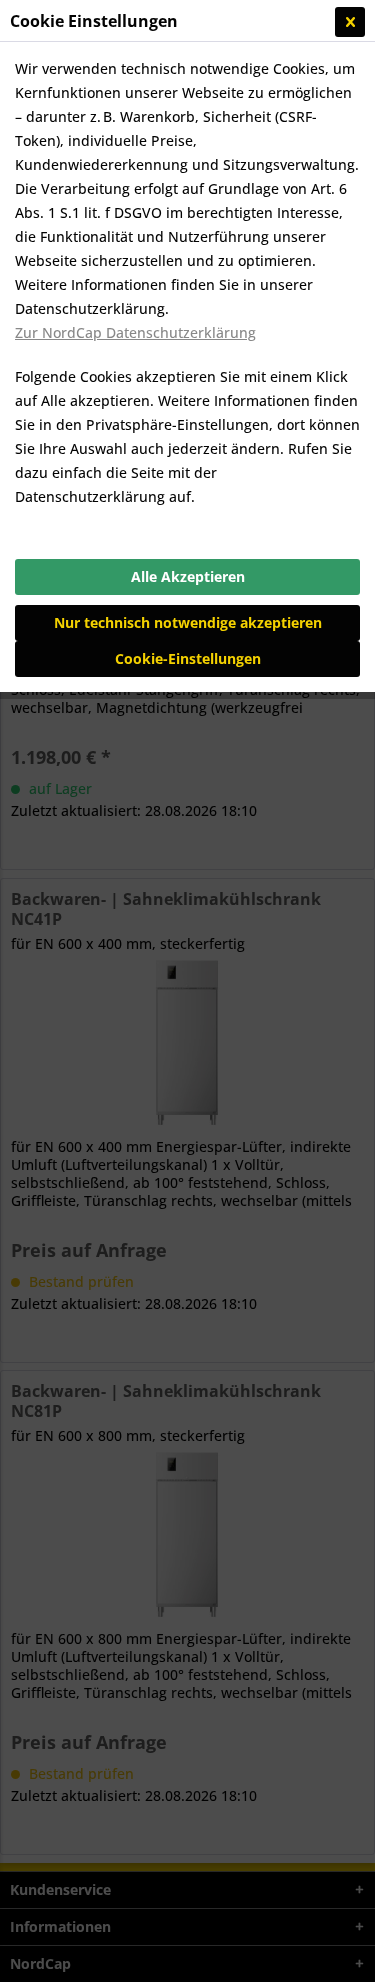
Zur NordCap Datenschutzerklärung (135, 332)
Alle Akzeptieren (188, 576)
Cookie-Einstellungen (188, 658)
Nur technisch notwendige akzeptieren (188, 622)
